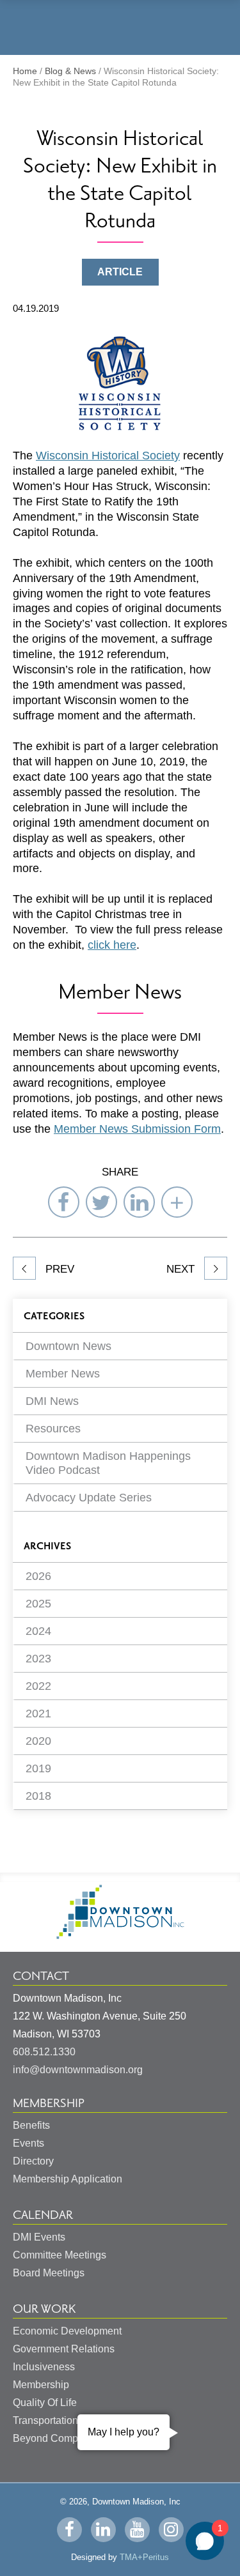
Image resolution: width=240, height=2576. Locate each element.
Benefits (31, 2125)
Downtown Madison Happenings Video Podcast (108, 1463)
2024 (38, 1631)
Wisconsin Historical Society (108, 456)
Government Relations (64, 2349)
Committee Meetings (60, 2255)
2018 (38, 1796)
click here (112, 945)
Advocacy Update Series (89, 1498)
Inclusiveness (44, 2367)
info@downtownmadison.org (78, 2070)
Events (28, 2143)
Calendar (43, 2215)
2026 (38, 1576)
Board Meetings (49, 2273)
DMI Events (39, 2237)
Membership (49, 2103)
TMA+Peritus (144, 2557)
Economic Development (67, 2331)
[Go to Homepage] (120, 1936)
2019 (38, 1768)
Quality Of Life (45, 2403)
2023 (38, 1659)
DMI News (52, 1401)
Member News (63, 1374)
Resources (53, 1429)
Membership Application (68, 2179)
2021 (38, 1713)
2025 (38, 1604)
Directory (33, 2161)
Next (182, 1269)
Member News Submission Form (137, 1129)
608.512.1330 (44, 2052)
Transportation (45, 2420)
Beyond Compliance (59, 2438)
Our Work (44, 2309)
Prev (58, 1269)
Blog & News (70, 71)
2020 (38, 1741)
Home (25, 71)
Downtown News (68, 1346)
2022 (38, 1686)
